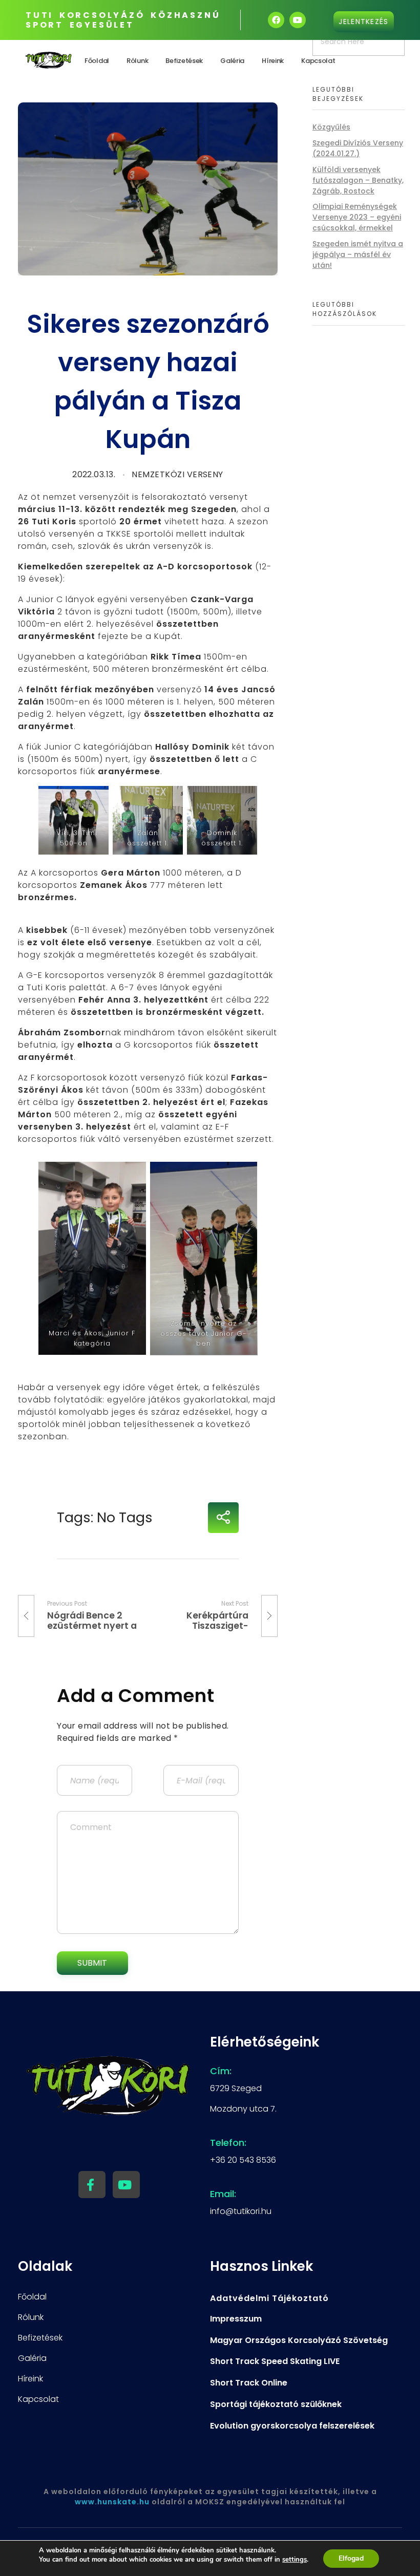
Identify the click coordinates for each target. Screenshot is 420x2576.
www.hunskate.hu (112, 2502)
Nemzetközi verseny (177, 474)
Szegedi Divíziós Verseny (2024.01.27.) (358, 148)
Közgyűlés (331, 127)
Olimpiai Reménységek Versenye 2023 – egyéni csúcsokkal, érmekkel (357, 217)
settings (295, 2560)
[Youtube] (298, 20)
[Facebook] (276, 20)
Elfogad (351, 2558)
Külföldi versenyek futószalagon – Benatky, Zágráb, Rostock (358, 180)
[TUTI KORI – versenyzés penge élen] (49, 60)
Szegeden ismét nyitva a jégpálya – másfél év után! (358, 254)
